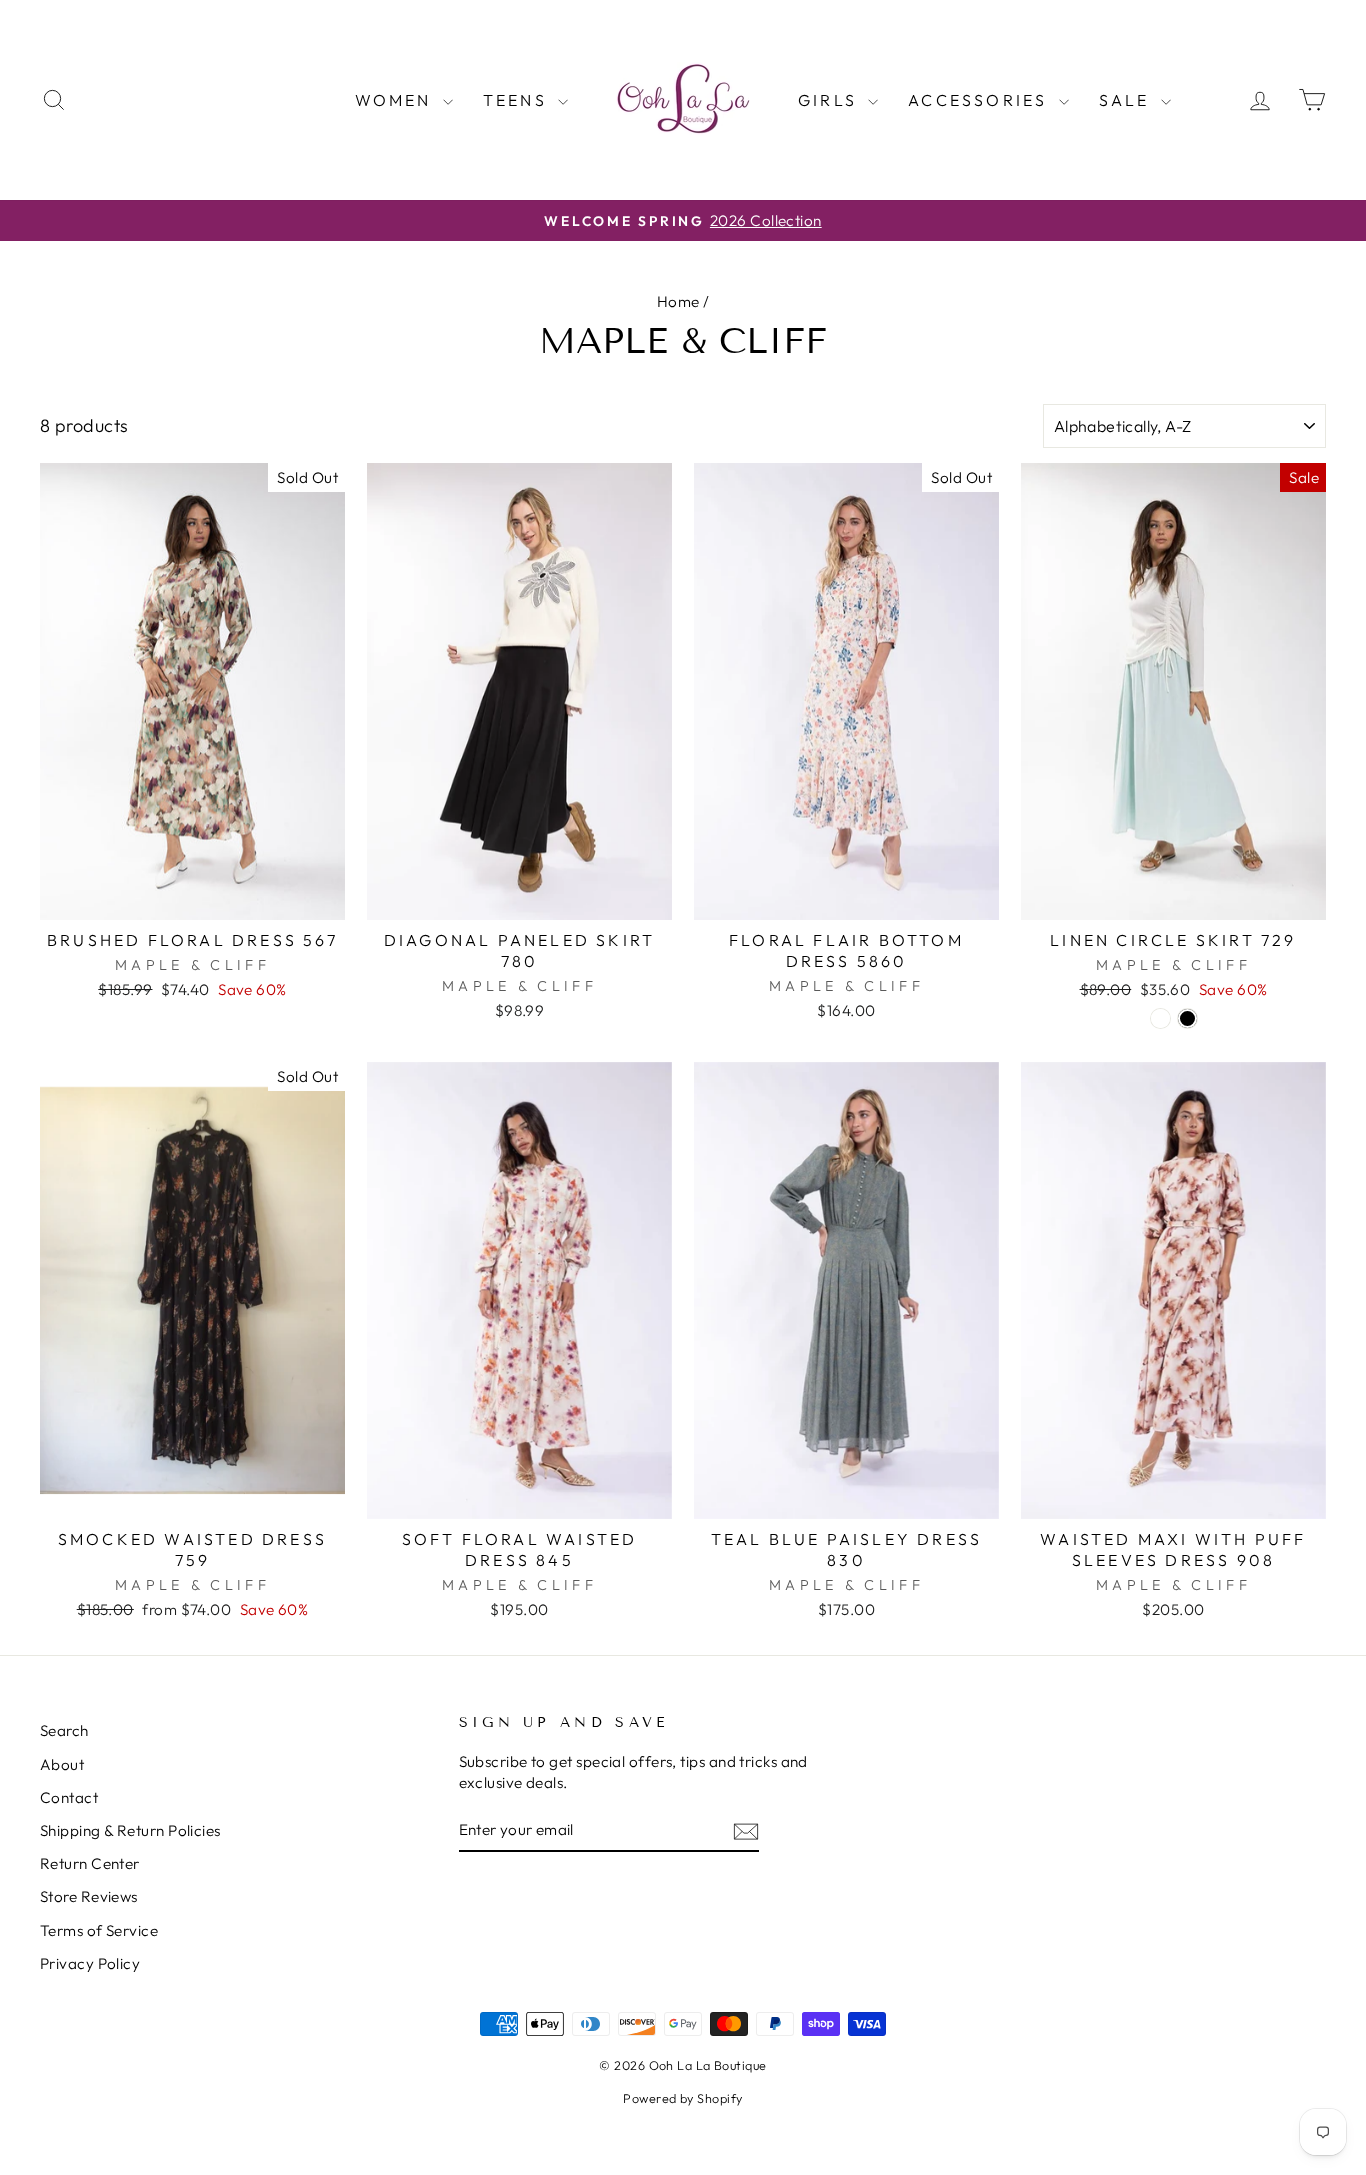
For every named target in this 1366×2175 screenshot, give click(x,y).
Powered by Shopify (682, 2098)
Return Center (90, 1863)
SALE (1127, 100)
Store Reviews (89, 1896)
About (62, 1764)
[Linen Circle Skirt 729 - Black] (1187, 1018)
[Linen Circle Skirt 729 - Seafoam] (1160, 1018)
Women (396, 100)
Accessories (980, 100)
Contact (69, 1797)
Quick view (192, 896)
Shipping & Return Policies (130, 1830)
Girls (830, 100)
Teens (518, 100)
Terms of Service (99, 1930)
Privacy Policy (90, 1963)
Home (678, 301)
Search (64, 1730)
